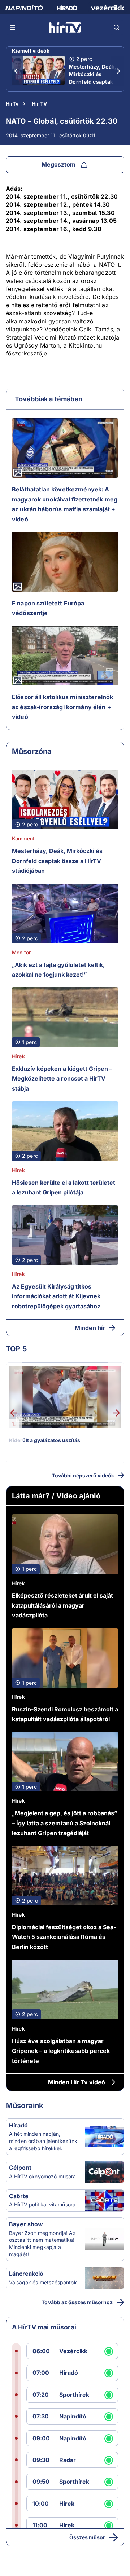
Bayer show (26, 2224)
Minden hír (90, 1328)
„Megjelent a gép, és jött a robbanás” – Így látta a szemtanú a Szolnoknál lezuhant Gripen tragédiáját (65, 1823)
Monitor (21, 952)
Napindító (73, 2416)
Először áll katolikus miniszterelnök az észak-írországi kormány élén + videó (62, 707)
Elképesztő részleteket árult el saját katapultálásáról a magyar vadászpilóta (62, 1605)
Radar (68, 2460)
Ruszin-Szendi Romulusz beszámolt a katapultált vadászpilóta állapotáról (65, 1714)
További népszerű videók (83, 1475)
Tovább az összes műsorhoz (77, 2302)
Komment (23, 838)
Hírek (18, 1056)
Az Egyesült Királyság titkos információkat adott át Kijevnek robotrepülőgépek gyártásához (56, 1296)
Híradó (18, 2125)
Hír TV (39, 104)
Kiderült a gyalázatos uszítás (45, 1440)
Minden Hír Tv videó (77, 2082)
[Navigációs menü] (13, 27)
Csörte (19, 2196)
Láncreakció (26, 2274)
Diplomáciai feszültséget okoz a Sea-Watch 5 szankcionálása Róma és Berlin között (64, 1937)
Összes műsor (87, 2537)
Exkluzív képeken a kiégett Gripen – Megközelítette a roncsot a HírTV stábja (62, 1079)
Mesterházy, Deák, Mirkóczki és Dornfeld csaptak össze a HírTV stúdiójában (93, 82)
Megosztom (58, 164)
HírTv (12, 104)
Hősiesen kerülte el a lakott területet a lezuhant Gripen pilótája (64, 1188)
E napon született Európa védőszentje (48, 608)
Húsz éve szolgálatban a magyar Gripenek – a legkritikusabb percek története (61, 2051)
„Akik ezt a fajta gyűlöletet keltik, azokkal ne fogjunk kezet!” (58, 970)
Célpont (20, 2168)
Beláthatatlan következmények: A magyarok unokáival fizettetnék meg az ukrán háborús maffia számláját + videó (65, 504)
